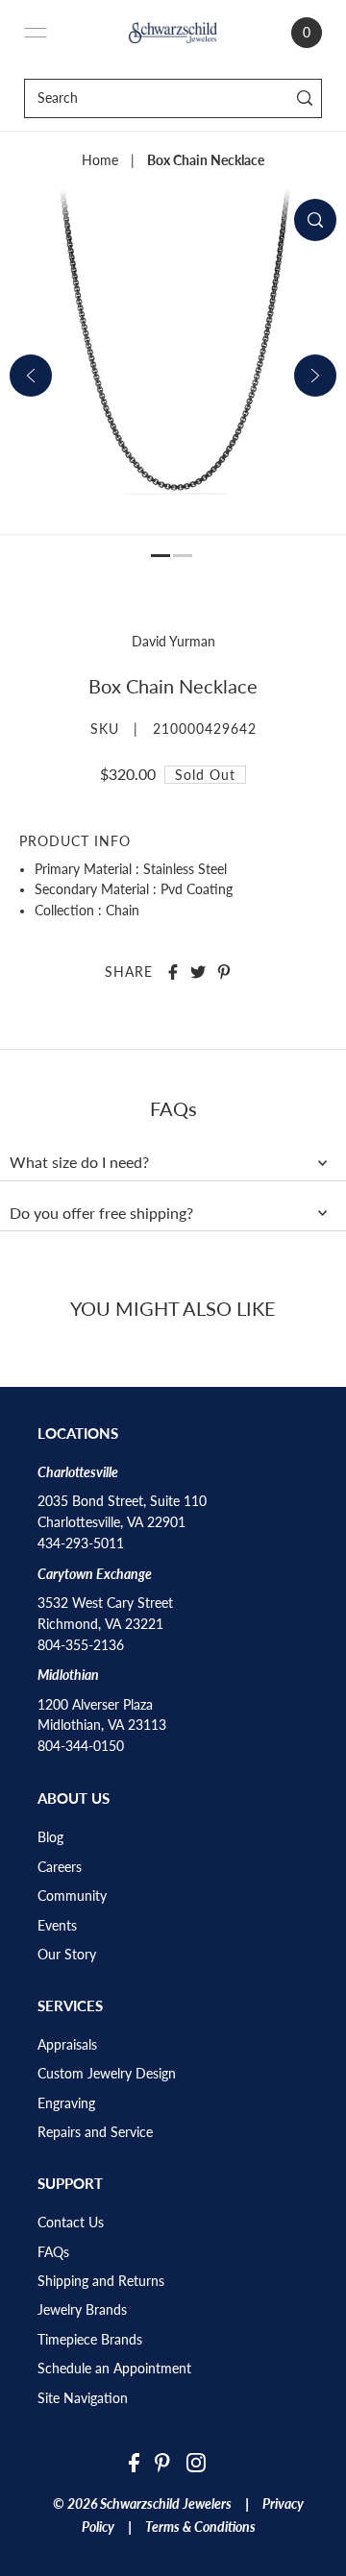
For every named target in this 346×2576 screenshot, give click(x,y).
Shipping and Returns (101, 2281)
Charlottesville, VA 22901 (111, 1522)
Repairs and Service (95, 2132)
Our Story (67, 1955)
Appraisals (67, 2045)
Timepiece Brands (90, 2340)
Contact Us (71, 2223)
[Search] (305, 98)
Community (72, 1896)
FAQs (53, 2252)
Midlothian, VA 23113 (102, 1725)
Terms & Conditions (200, 2527)
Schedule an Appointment (114, 2369)
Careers (60, 1867)
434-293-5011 (81, 1543)
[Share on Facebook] (173, 972)
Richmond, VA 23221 (100, 1624)
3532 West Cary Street (105, 1603)
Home (100, 160)
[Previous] (31, 376)
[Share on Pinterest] (224, 972)
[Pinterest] (162, 2462)
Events (57, 1926)
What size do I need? (79, 1162)
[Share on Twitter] (198, 972)
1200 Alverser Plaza (95, 1705)
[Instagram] (196, 2462)
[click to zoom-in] (315, 220)
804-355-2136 (81, 1645)
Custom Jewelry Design (107, 2074)
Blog (50, 1837)
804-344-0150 (81, 1746)
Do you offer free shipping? (101, 1213)
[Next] (315, 376)
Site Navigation (83, 2398)
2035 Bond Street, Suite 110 (122, 1501)
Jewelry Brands (82, 2310)
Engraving (66, 2103)
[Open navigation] (36, 33)
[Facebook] (134, 2462)
